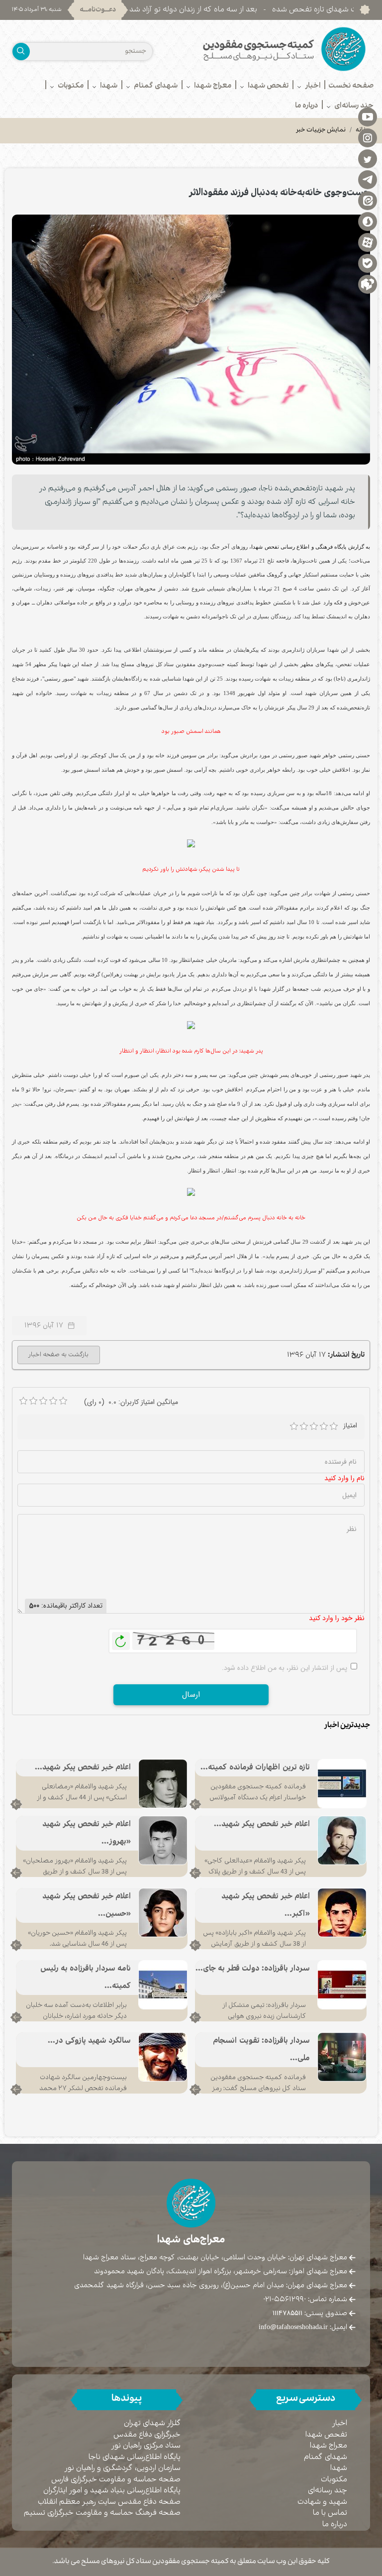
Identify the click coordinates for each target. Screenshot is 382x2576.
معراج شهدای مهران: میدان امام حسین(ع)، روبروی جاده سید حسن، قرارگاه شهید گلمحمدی (211, 2285)
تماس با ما (330, 2513)
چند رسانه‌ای (328, 2491)
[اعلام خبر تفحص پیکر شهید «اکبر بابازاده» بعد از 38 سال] (342, 1913)
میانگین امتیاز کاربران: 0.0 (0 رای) (131, 1402)
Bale (368, 263)
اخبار (340, 2423)
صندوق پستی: (310, 2313)
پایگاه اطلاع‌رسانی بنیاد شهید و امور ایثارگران (112, 2491)
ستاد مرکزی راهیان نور (146, 2446)
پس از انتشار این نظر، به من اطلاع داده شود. (285, 1668)
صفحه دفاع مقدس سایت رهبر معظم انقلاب (109, 2502)
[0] (23, 1401)
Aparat (368, 242)
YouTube (368, 117)
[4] (324, 1426)
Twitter (368, 158)
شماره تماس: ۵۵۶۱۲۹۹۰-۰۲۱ (305, 2299)
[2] (304, 1426)
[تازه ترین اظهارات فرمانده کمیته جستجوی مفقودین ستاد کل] (342, 1784)
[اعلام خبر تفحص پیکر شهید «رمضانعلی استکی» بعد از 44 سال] (163, 1784)
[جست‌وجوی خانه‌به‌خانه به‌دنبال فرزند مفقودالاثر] (191, 340)
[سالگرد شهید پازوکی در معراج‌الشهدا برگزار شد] (163, 2057)
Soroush (368, 221)
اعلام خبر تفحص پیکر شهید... (83, 1768)
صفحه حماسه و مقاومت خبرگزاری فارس (116, 2480)
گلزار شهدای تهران (152, 2423)
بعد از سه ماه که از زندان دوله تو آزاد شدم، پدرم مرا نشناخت (233, 10)
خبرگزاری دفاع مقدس (147, 2435)
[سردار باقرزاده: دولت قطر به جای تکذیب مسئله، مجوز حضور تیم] (342, 1985)
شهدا (339, 2468)
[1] (294, 1426)
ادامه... (195, 1804)
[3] (314, 1426)
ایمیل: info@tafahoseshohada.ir (303, 2327)
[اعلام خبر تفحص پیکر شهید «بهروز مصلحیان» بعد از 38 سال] (163, 1841)
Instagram (368, 137)
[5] (334, 1426)
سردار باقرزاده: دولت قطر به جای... (253, 1969)
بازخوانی (121, 1639)
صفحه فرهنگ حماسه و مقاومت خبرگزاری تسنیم (102, 2513)
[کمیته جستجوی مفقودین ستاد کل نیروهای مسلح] (284, 49)
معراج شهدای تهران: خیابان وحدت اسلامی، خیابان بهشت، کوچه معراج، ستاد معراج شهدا (215, 2257)
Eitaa (368, 200)
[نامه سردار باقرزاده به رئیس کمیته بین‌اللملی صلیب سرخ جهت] (163, 1985)
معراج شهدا (329, 2446)
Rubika (368, 284)
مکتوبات (334, 2480)
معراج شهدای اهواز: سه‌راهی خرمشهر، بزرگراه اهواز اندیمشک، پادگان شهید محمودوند (221, 2271)
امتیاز (350, 1426)
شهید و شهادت (322, 2502)
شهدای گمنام (326, 2457)
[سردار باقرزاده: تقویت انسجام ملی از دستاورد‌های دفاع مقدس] (342, 2057)
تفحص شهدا (326, 2435)
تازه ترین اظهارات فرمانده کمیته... (255, 1768)
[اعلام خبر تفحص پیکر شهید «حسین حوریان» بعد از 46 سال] (163, 1913)
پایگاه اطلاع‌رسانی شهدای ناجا (135, 2457)
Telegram (368, 179)
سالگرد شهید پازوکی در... (89, 2041)
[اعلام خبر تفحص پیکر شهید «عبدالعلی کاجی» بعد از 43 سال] (342, 1841)
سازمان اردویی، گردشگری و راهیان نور (123, 2468)
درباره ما (335, 2524)
